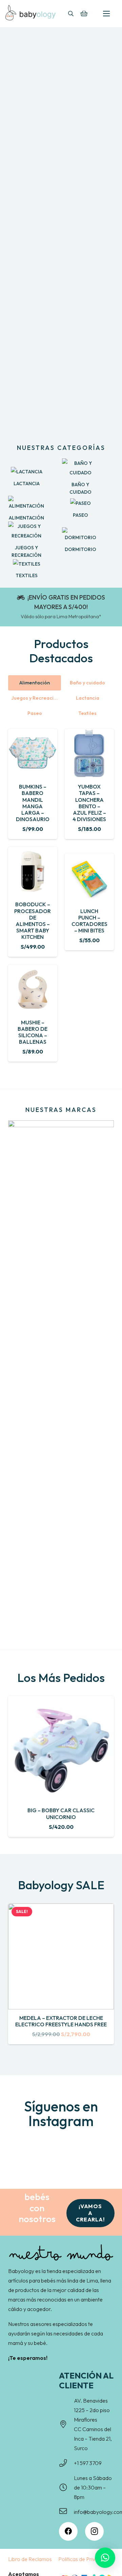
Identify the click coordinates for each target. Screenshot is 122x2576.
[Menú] (106, 14)
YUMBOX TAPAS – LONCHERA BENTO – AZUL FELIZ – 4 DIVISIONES (89, 803)
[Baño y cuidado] (80, 468)
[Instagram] (94, 2531)
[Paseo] (80, 503)
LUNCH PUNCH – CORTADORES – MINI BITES (89, 921)
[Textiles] (26, 564)
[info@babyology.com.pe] (66, 2512)
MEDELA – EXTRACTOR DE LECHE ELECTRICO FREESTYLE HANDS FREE (61, 2021)
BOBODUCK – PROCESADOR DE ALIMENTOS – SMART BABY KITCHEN (33, 921)
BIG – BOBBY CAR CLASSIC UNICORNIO (61, 1813)
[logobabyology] (30, 13)
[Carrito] (84, 14)
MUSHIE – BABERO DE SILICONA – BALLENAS (33, 1032)
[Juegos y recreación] (26, 531)
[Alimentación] (26, 503)
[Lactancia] (26, 472)
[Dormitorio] (80, 535)
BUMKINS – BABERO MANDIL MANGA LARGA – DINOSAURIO (33, 803)
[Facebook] (68, 2531)
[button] (71, 14)
